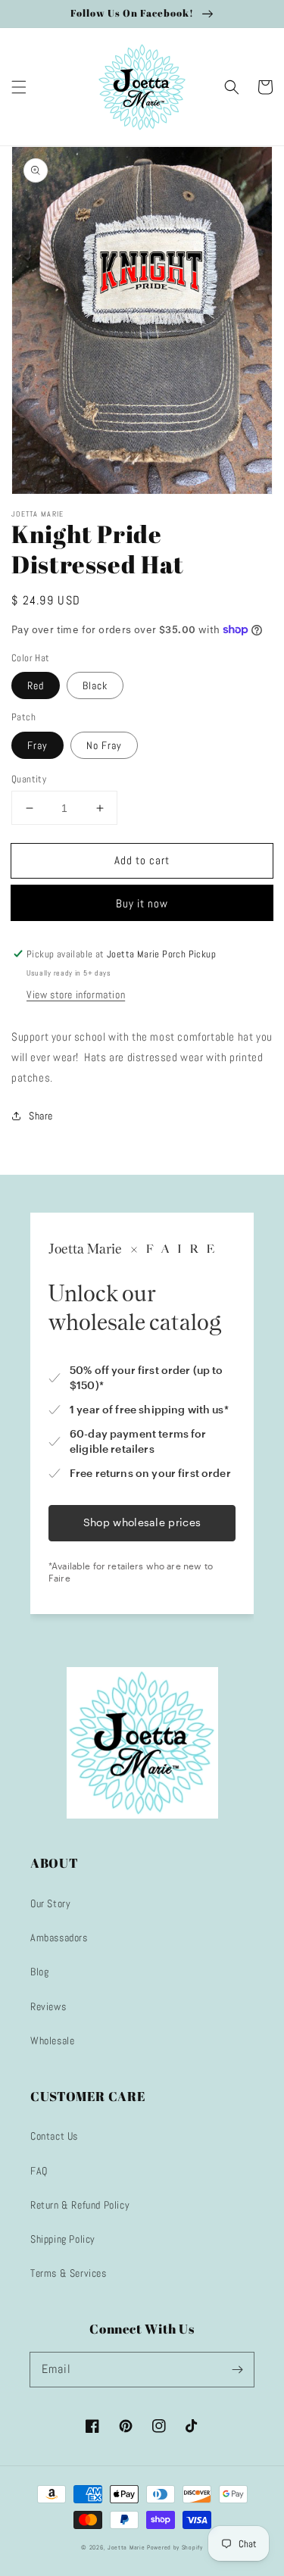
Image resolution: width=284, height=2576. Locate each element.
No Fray (104, 745)
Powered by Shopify (175, 2547)
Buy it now (142, 903)
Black (95, 685)
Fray (37, 745)
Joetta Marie (126, 2547)
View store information (76, 994)
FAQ (39, 2171)
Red (36, 685)
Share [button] (41, 1116)
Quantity (29, 779)
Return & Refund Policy (80, 2205)
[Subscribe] (237, 2369)
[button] (19, 87)
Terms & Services (69, 2273)
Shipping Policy (63, 2239)
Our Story (50, 1903)
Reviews (48, 2006)
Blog (39, 1972)
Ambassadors (59, 1937)
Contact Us (54, 2136)
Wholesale (52, 2041)
